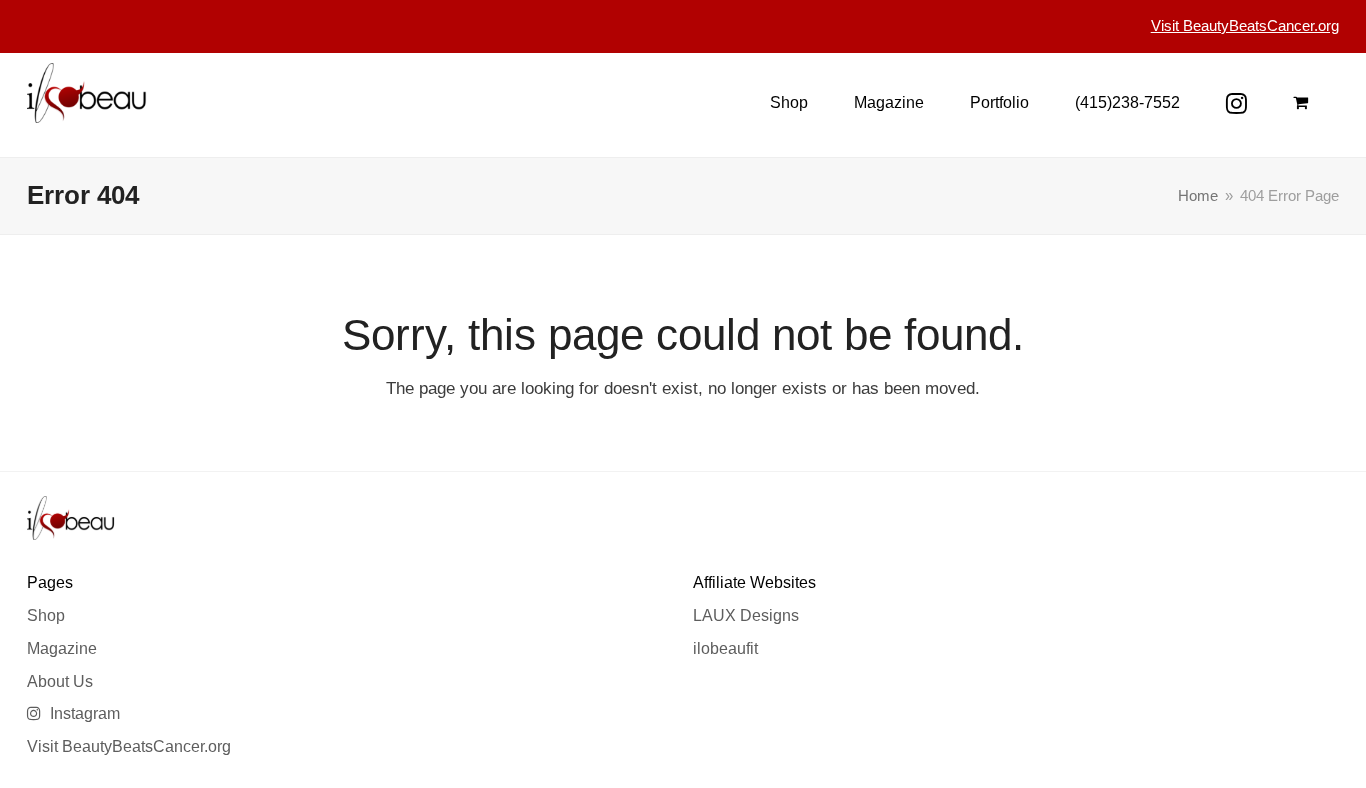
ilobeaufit (725, 648)
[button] (1300, 103)
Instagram (83, 713)
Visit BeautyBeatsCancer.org (129, 746)
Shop (46, 615)
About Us (60, 681)
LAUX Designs (746, 615)
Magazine (62, 648)
